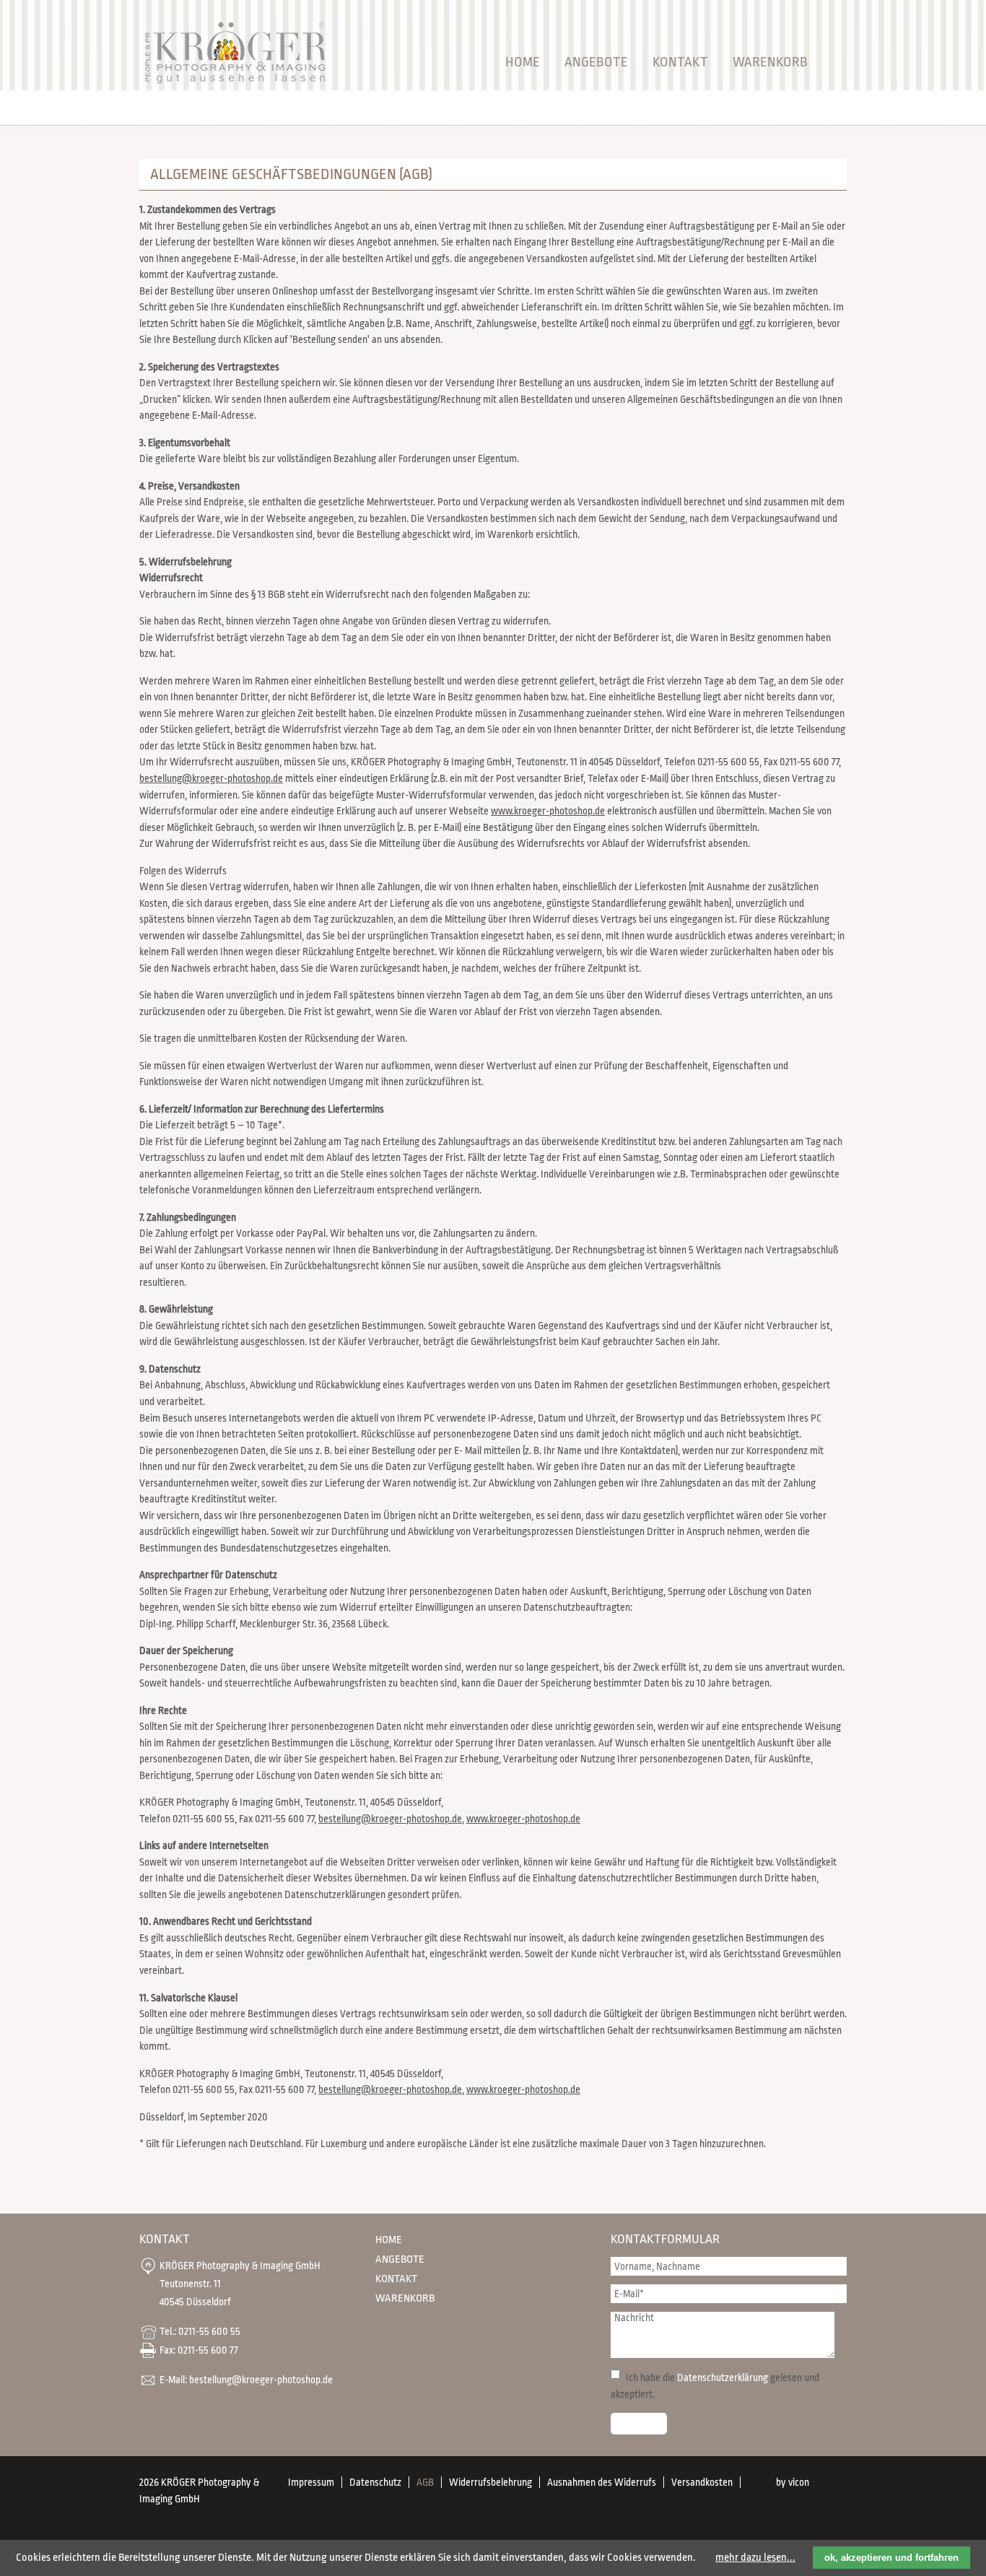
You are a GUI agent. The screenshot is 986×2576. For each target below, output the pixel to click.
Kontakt (680, 62)
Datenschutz (375, 2482)
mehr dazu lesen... (755, 2558)
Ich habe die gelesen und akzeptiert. (715, 2386)
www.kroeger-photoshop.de (548, 811)
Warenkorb (770, 62)
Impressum (311, 2482)
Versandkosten (702, 2482)
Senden (639, 2424)
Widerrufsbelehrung (490, 2482)
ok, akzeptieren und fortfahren (891, 2558)
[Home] (234, 83)
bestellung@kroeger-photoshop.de (211, 778)
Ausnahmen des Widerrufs (602, 2482)
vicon (799, 2482)
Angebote (596, 62)
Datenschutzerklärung (723, 2377)
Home (523, 62)
